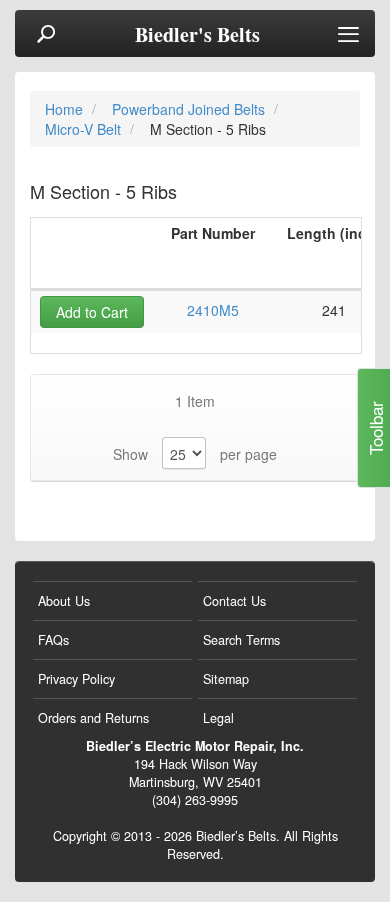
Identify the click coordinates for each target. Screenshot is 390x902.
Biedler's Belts (197, 35)
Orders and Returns (93, 718)
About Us (64, 601)
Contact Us (234, 601)
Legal (218, 718)
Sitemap (226, 679)
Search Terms (241, 640)
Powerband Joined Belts (190, 109)
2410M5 (213, 310)
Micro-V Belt (85, 129)
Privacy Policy (76, 679)
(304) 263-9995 (195, 800)
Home (66, 109)
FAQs (53, 640)
